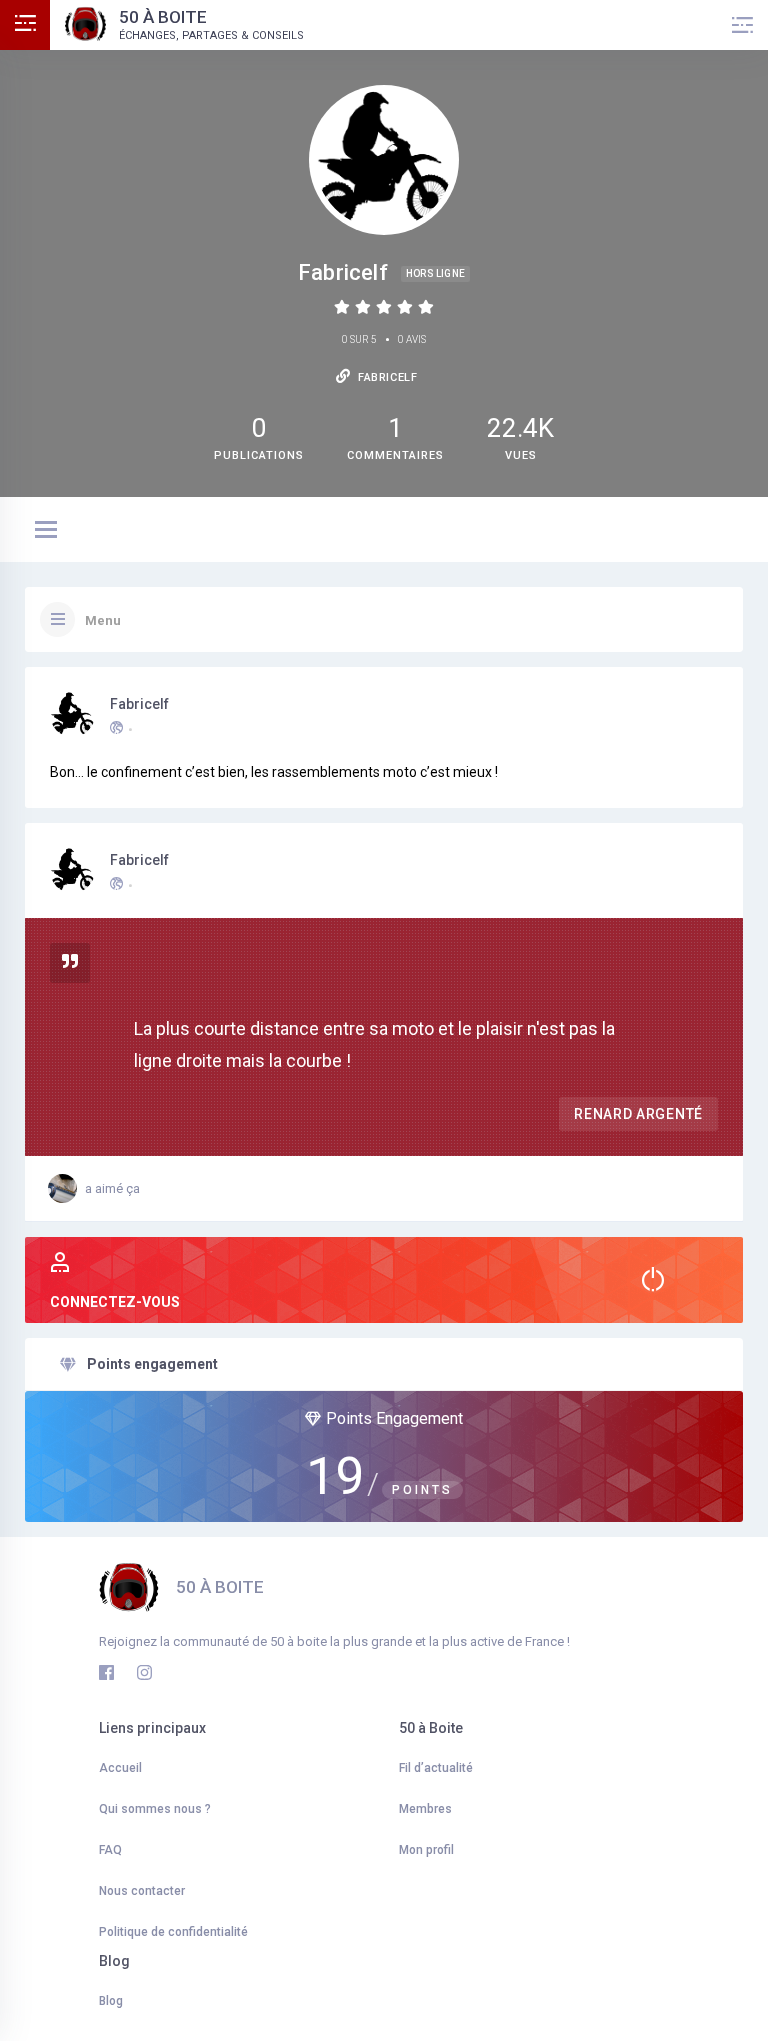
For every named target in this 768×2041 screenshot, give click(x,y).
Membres (425, 1809)
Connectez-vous (115, 1302)
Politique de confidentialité (173, 1932)
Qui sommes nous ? (155, 1809)
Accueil (120, 1768)
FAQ (110, 1850)
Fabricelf (139, 704)
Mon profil (426, 1850)
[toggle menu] (46, 531)
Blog (111, 2001)
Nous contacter (142, 1891)
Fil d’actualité (436, 1768)
